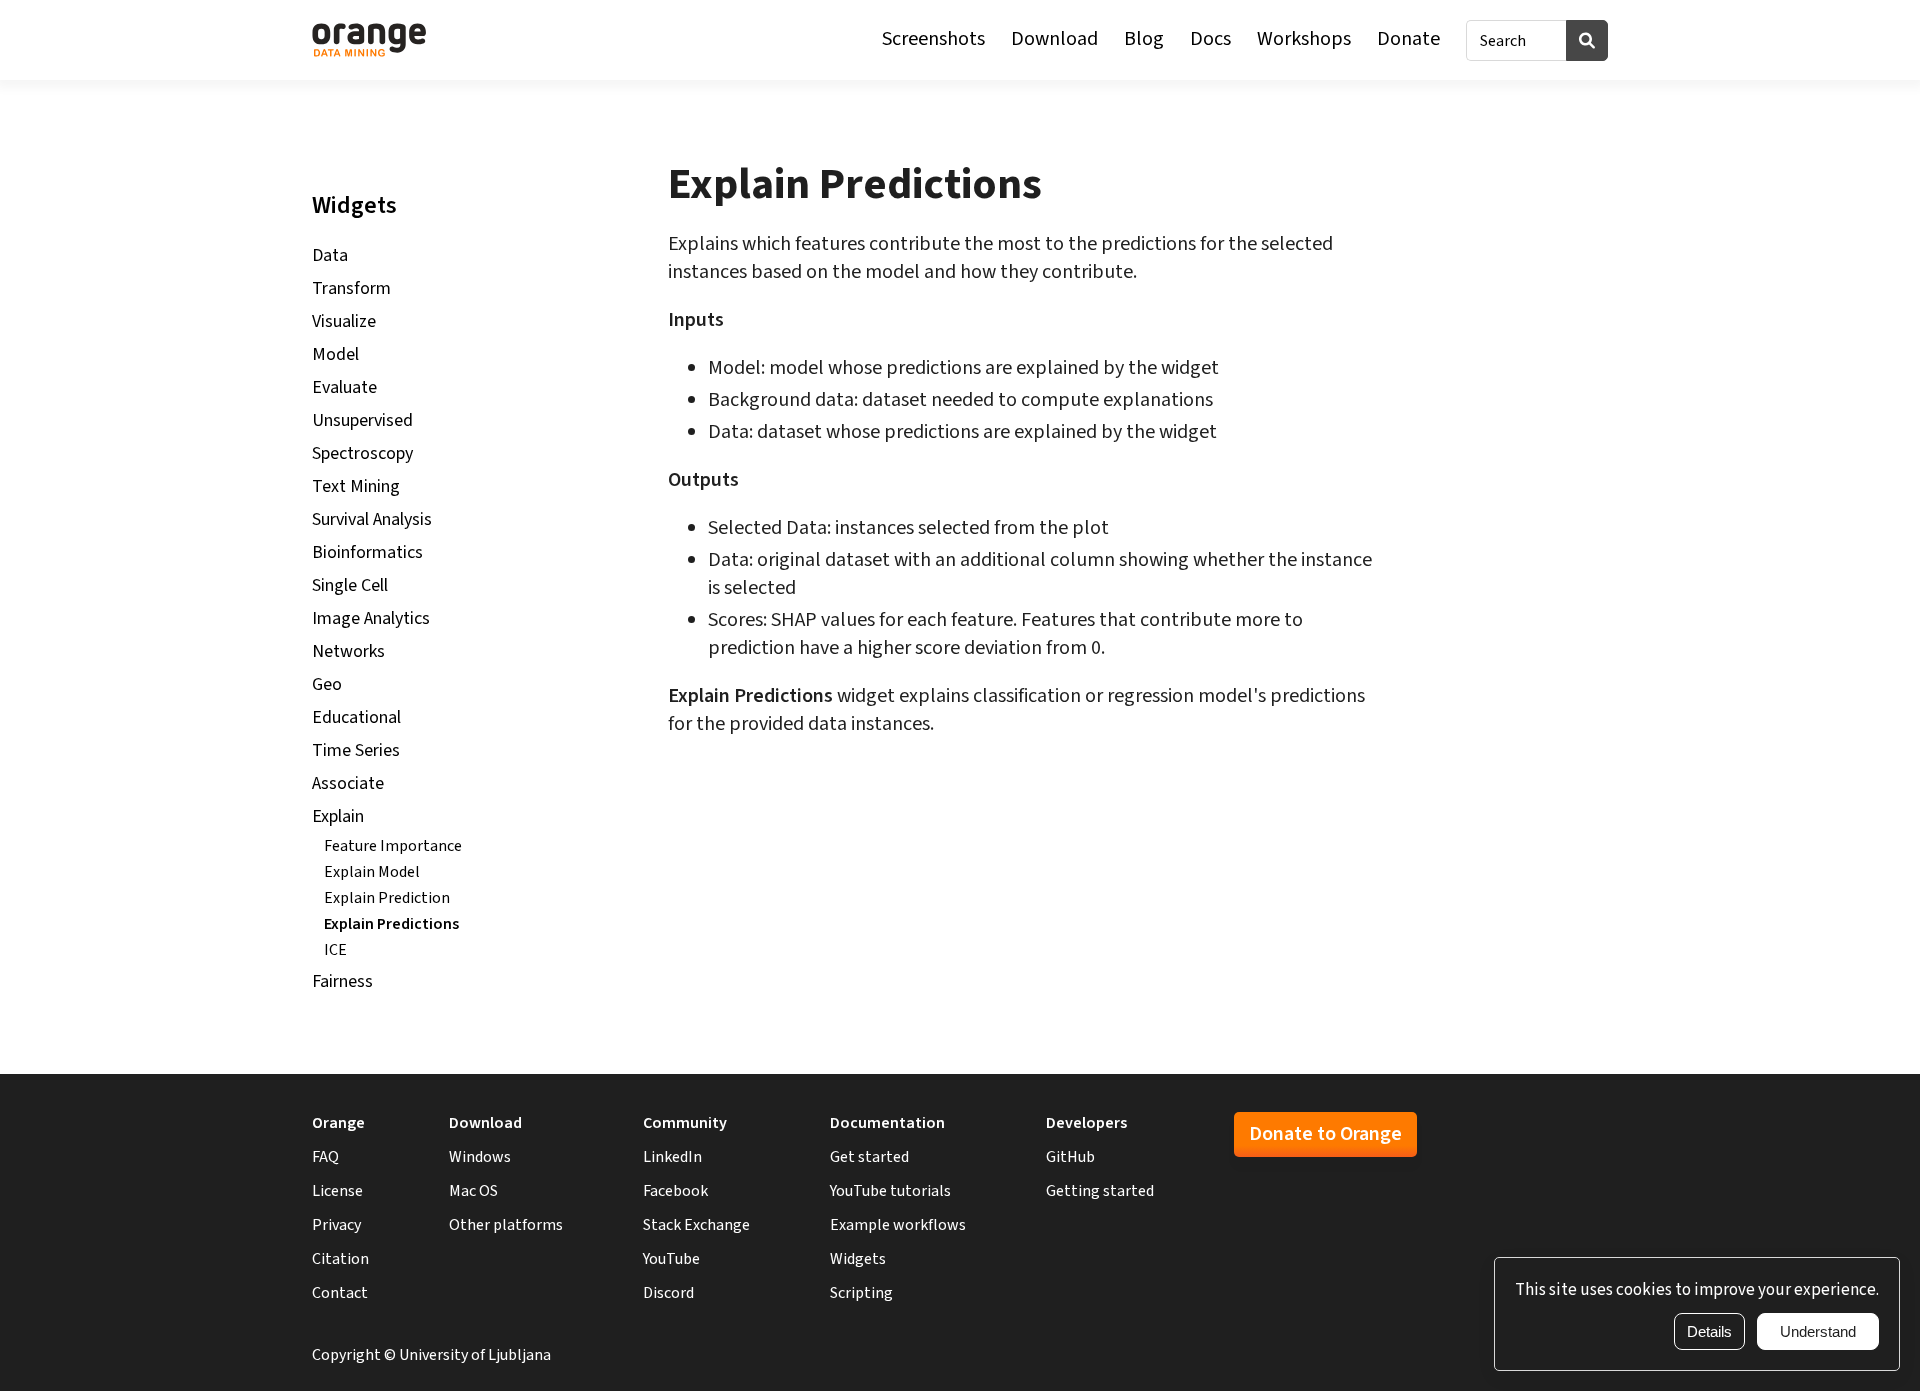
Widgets (858, 1259)
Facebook (675, 1191)
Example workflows (898, 1225)
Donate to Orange (1325, 1134)
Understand (1818, 1331)
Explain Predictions (391, 924)
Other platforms (506, 1225)
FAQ (325, 1157)
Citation (340, 1259)
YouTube (671, 1259)
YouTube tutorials (890, 1191)
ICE (335, 950)
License (337, 1191)
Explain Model (372, 872)
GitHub (1070, 1157)
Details (1709, 1331)
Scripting (861, 1293)
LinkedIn (672, 1157)
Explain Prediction (387, 898)
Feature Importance (393, 846)
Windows (480, 1157)
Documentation (887, 1123)
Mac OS (473, 1191)
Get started (869, 1157)
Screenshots (933, 39)
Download (1054, 39)
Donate (1408, 39)
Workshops (1304, 39)
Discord (668, 1293)
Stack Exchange (696, 1225)
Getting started (1100, 1191)
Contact (340, 1293)
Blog (1144, 39)
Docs (1210, 39)
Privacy (336, 1225)
